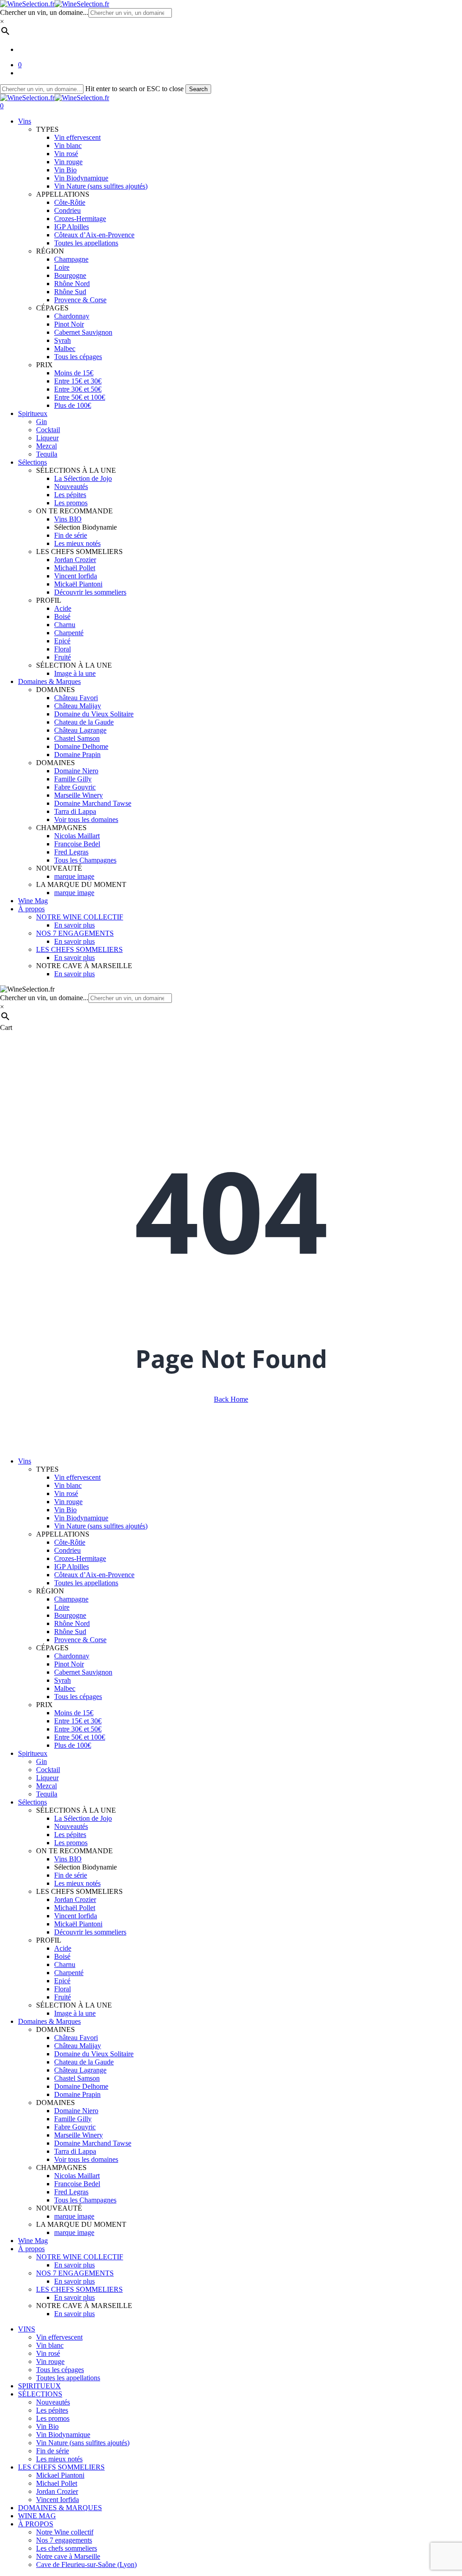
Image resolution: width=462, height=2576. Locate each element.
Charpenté (69, 1973)
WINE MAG (37, 2516)
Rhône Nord (72, 1623)
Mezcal (46, 1786)
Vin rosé (66, 1493)
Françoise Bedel (77, 2184)
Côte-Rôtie (70, 1542)
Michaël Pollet (75, 1908)
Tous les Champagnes (85, 2200)
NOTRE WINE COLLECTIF (80, 2257)
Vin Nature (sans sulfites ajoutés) (101, 1526)
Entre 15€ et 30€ (78, 1721)
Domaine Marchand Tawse (93, 2143)
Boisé (62, 1956)
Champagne (71, 1599)
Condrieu (67, 1550)
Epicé (62, 1981)
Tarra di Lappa (75, 2151)
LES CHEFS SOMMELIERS (79, 2289)
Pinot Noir (69, 1664)
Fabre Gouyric (75, 2127)
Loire (62, 1607)
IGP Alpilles (72, 1567)
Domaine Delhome (81, 2086)
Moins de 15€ (74, 1713)
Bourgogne (70, 1615)
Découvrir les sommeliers (90, 1932)
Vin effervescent (77, 1477)
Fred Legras (71, 2192)
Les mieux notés (77, 1883)
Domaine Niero (76, 2111)
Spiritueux (33, 1753)
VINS (27, 2329)
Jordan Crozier (75, 1900)
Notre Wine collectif (65, 2532)
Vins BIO (68, 1859)
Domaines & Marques (49, 2021)
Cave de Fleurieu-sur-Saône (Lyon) (86, 2564)
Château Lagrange (80, 2070)
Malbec (65, 1688)
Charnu (65, 1964)
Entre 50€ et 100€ (80, 1737)
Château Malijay (78, 2046)
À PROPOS (36, 2524)
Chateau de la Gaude (84, 2062)
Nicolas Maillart (77, 2176)
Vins (25, 1461)
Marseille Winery (79, 2135)
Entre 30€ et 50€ (78, 1729)
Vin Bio (65, 1510)
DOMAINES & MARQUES (60, 2508)
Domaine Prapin (77, 2094)
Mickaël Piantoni (78, 1924)
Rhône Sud (70, 1632)
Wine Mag (33, 2241)
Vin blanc (68, 1485)
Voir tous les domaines (86, 2159)
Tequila (47, 1794)
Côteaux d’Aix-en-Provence (94, 1575)
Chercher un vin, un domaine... (44, 12)
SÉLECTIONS (40, 2394)
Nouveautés (71, 1826)
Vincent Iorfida (76, 1916)
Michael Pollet (57, 2483)
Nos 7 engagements (64, 2540)
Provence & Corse (80, 1640)
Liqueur (47, 1778)
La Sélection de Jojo (83, 1818)
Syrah (62, 1680)
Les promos (71, 1843)
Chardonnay (72, 1656)
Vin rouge (68, 1502)
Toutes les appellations (86, 1583)
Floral (62, 1989)
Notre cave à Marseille (68, 2556)
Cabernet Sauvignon (83, 1672)
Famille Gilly (73, 2119)
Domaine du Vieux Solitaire (94, 2054)
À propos (31, 2249)
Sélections (32, 1802)
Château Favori (76, 2038)
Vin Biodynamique (81, 1518)
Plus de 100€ (73, 1745)
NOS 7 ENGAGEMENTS (75, 2273)
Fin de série (71, 1875)
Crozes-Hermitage (80, 1558)
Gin (42, 1761)
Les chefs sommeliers (67, 2548)
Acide (63, 1948)
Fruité (62, 1997)
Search (198, 89)
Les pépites (70, 1835)
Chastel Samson (77, 2078)
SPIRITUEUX (39, 2386)
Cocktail (48, 1770)
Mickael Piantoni (60, 2475)
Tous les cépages (78, 1697)
